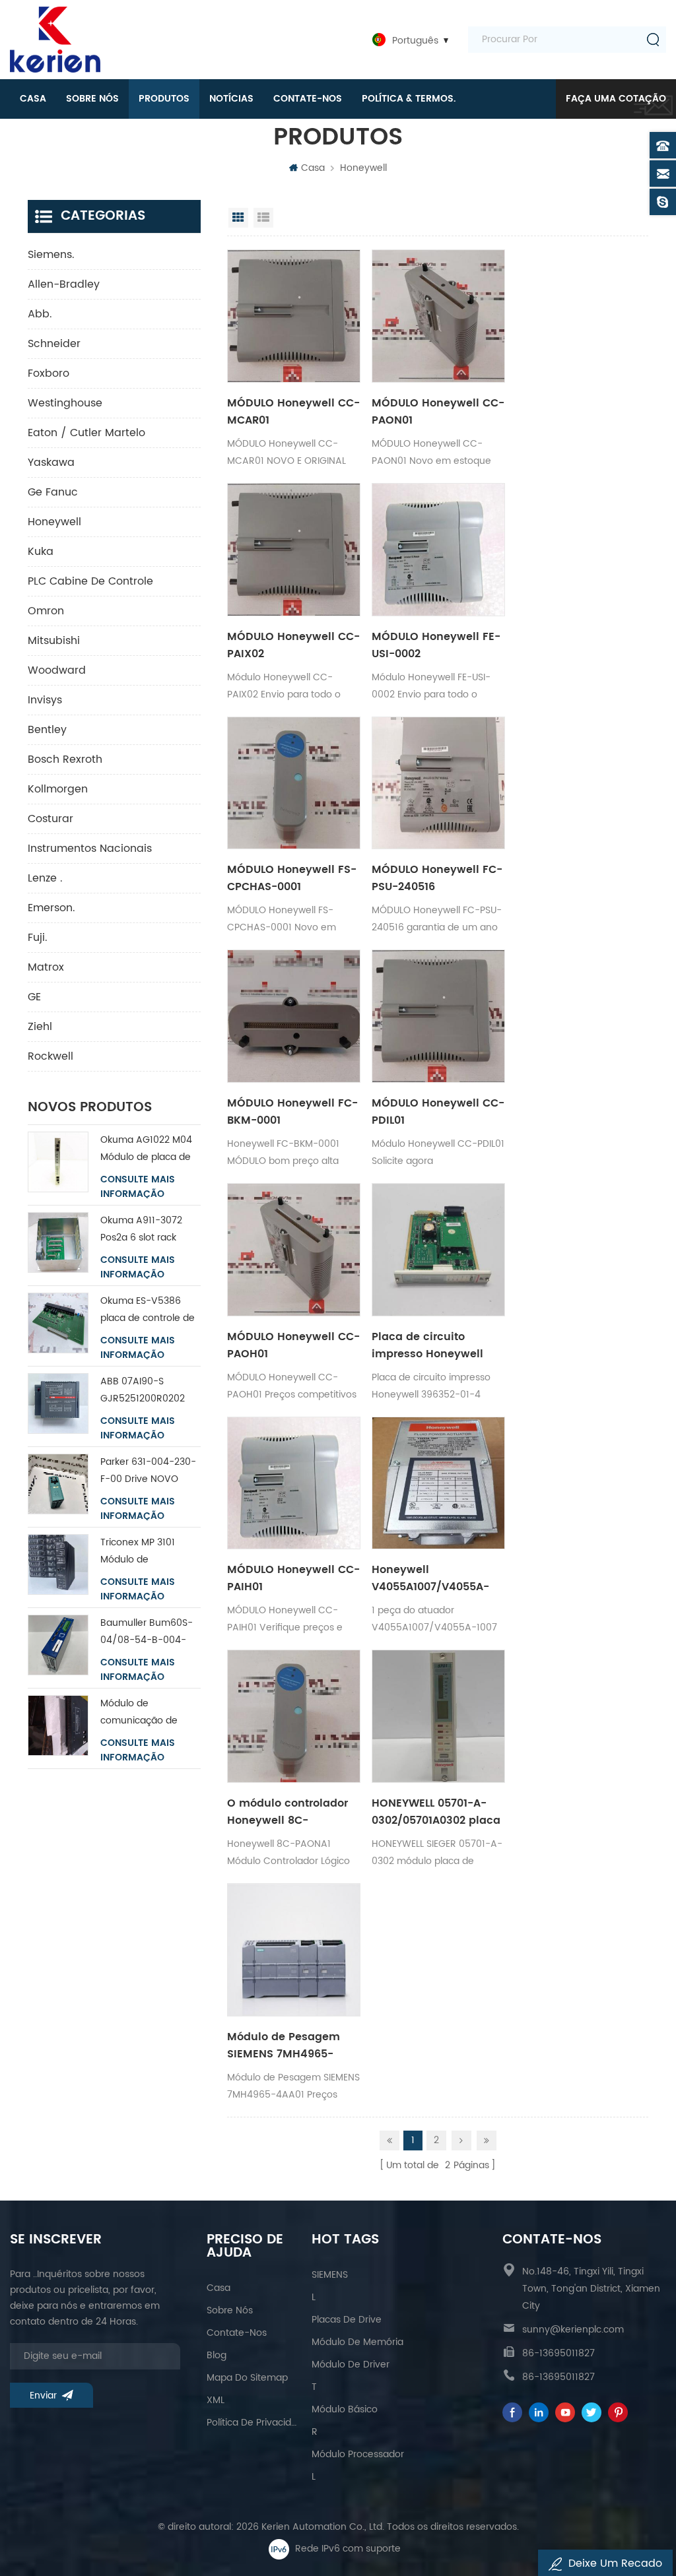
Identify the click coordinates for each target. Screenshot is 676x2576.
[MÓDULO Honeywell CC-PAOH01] (294, 1250)
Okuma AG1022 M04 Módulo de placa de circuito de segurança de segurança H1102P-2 (150, 1149)
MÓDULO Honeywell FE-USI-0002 (436, 645)
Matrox (46, 967)
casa (219, 2288)
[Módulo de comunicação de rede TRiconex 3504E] (58, 1725)
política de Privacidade (253, 2423)
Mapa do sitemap (247, 2378)
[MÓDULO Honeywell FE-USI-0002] (438, 550)
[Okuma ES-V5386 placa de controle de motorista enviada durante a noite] (58, 1323)
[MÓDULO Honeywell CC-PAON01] (438, 316)
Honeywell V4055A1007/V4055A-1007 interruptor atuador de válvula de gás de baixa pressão (437, 1578)
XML (216, 2400)
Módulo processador (358, 2454)
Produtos (164, 99)
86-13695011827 (558, 2353)
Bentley (47, 730)
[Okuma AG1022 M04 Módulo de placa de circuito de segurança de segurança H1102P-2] (58, 1162)
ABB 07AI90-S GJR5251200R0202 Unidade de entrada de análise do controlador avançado (146, 1391)
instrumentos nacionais (90, 849)
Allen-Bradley (64, 284)
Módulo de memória (357, 2342)
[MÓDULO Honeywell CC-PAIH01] (294, 1483)
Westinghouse (65, 403)
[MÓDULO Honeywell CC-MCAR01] (294, 316)
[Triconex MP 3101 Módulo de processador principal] (58, 1564)
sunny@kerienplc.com (573, 2330)
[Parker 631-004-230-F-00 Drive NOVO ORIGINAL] (58, 1484)
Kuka (41, 552)
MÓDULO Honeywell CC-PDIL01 (438, 1112)
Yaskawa (51, 463)
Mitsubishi (54, 641)
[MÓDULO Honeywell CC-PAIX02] (294, 550)
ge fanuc (53, 492)
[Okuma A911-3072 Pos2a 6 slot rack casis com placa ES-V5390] (58, 1242)
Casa (33, 99)
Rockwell (51, 1056)
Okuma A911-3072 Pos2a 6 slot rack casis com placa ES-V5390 (146, 1230)
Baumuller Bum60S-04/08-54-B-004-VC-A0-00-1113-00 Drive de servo (147, 1632)
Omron (46, 611)
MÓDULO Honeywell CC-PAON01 (438, 412)
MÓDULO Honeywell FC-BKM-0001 (292, 1112)
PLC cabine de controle (90, 581)
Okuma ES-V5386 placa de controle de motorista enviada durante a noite (148, 1310)
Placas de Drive (347, 2320)
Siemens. (51, 255)
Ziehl (40, 1027)
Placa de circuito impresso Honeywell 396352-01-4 (427, 1345)
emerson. (51, 908)
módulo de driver (351, 2365)
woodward (57, 670)
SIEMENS (330, 2275)
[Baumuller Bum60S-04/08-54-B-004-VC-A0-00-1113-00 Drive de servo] (58, 1645)
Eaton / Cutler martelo (86, 433)
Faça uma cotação (616, 99)
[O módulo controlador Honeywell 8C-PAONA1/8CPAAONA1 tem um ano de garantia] (294, 1716)
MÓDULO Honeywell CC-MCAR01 (293, 412)
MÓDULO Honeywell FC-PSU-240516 (437, 878)
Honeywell (363, 168)
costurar (51, 819)
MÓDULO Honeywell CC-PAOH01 (293, 1345)
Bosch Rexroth (65, 759)
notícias (231, 99)
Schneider (54, 344)
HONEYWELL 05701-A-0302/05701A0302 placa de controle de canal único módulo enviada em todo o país (436, 1812)
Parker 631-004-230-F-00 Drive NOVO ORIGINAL (148, 1471)
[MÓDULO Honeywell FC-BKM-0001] (294, 1016)
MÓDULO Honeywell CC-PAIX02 (293, 645)
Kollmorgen (58, 789)
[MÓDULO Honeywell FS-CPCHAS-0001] (294, 783)
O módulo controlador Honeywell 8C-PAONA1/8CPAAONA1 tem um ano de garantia (287, 1812)
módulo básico (345, 2409)
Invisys (45, 700)
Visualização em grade (238, 218)
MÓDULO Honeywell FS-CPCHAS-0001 (292, 878)
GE (34, 997)
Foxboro (49, 373)
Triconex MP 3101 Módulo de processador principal (149, 1552)
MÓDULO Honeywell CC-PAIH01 (293, 1578)
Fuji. (38, 938)
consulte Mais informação (138, 1187)
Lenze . (45, 878)
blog (217, 2355)
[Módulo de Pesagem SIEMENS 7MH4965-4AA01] (294, 1950)
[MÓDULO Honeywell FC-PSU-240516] (438, 783)
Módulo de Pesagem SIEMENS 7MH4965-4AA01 (284, 2045)
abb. (40, 314)
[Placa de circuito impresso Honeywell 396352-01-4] (438, 1250)
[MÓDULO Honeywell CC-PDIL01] (438, 1016)
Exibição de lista (263, 218)
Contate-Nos (308, 99)
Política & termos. (409, 99)
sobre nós (92, 99)
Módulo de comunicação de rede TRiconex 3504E (148, 1713)
